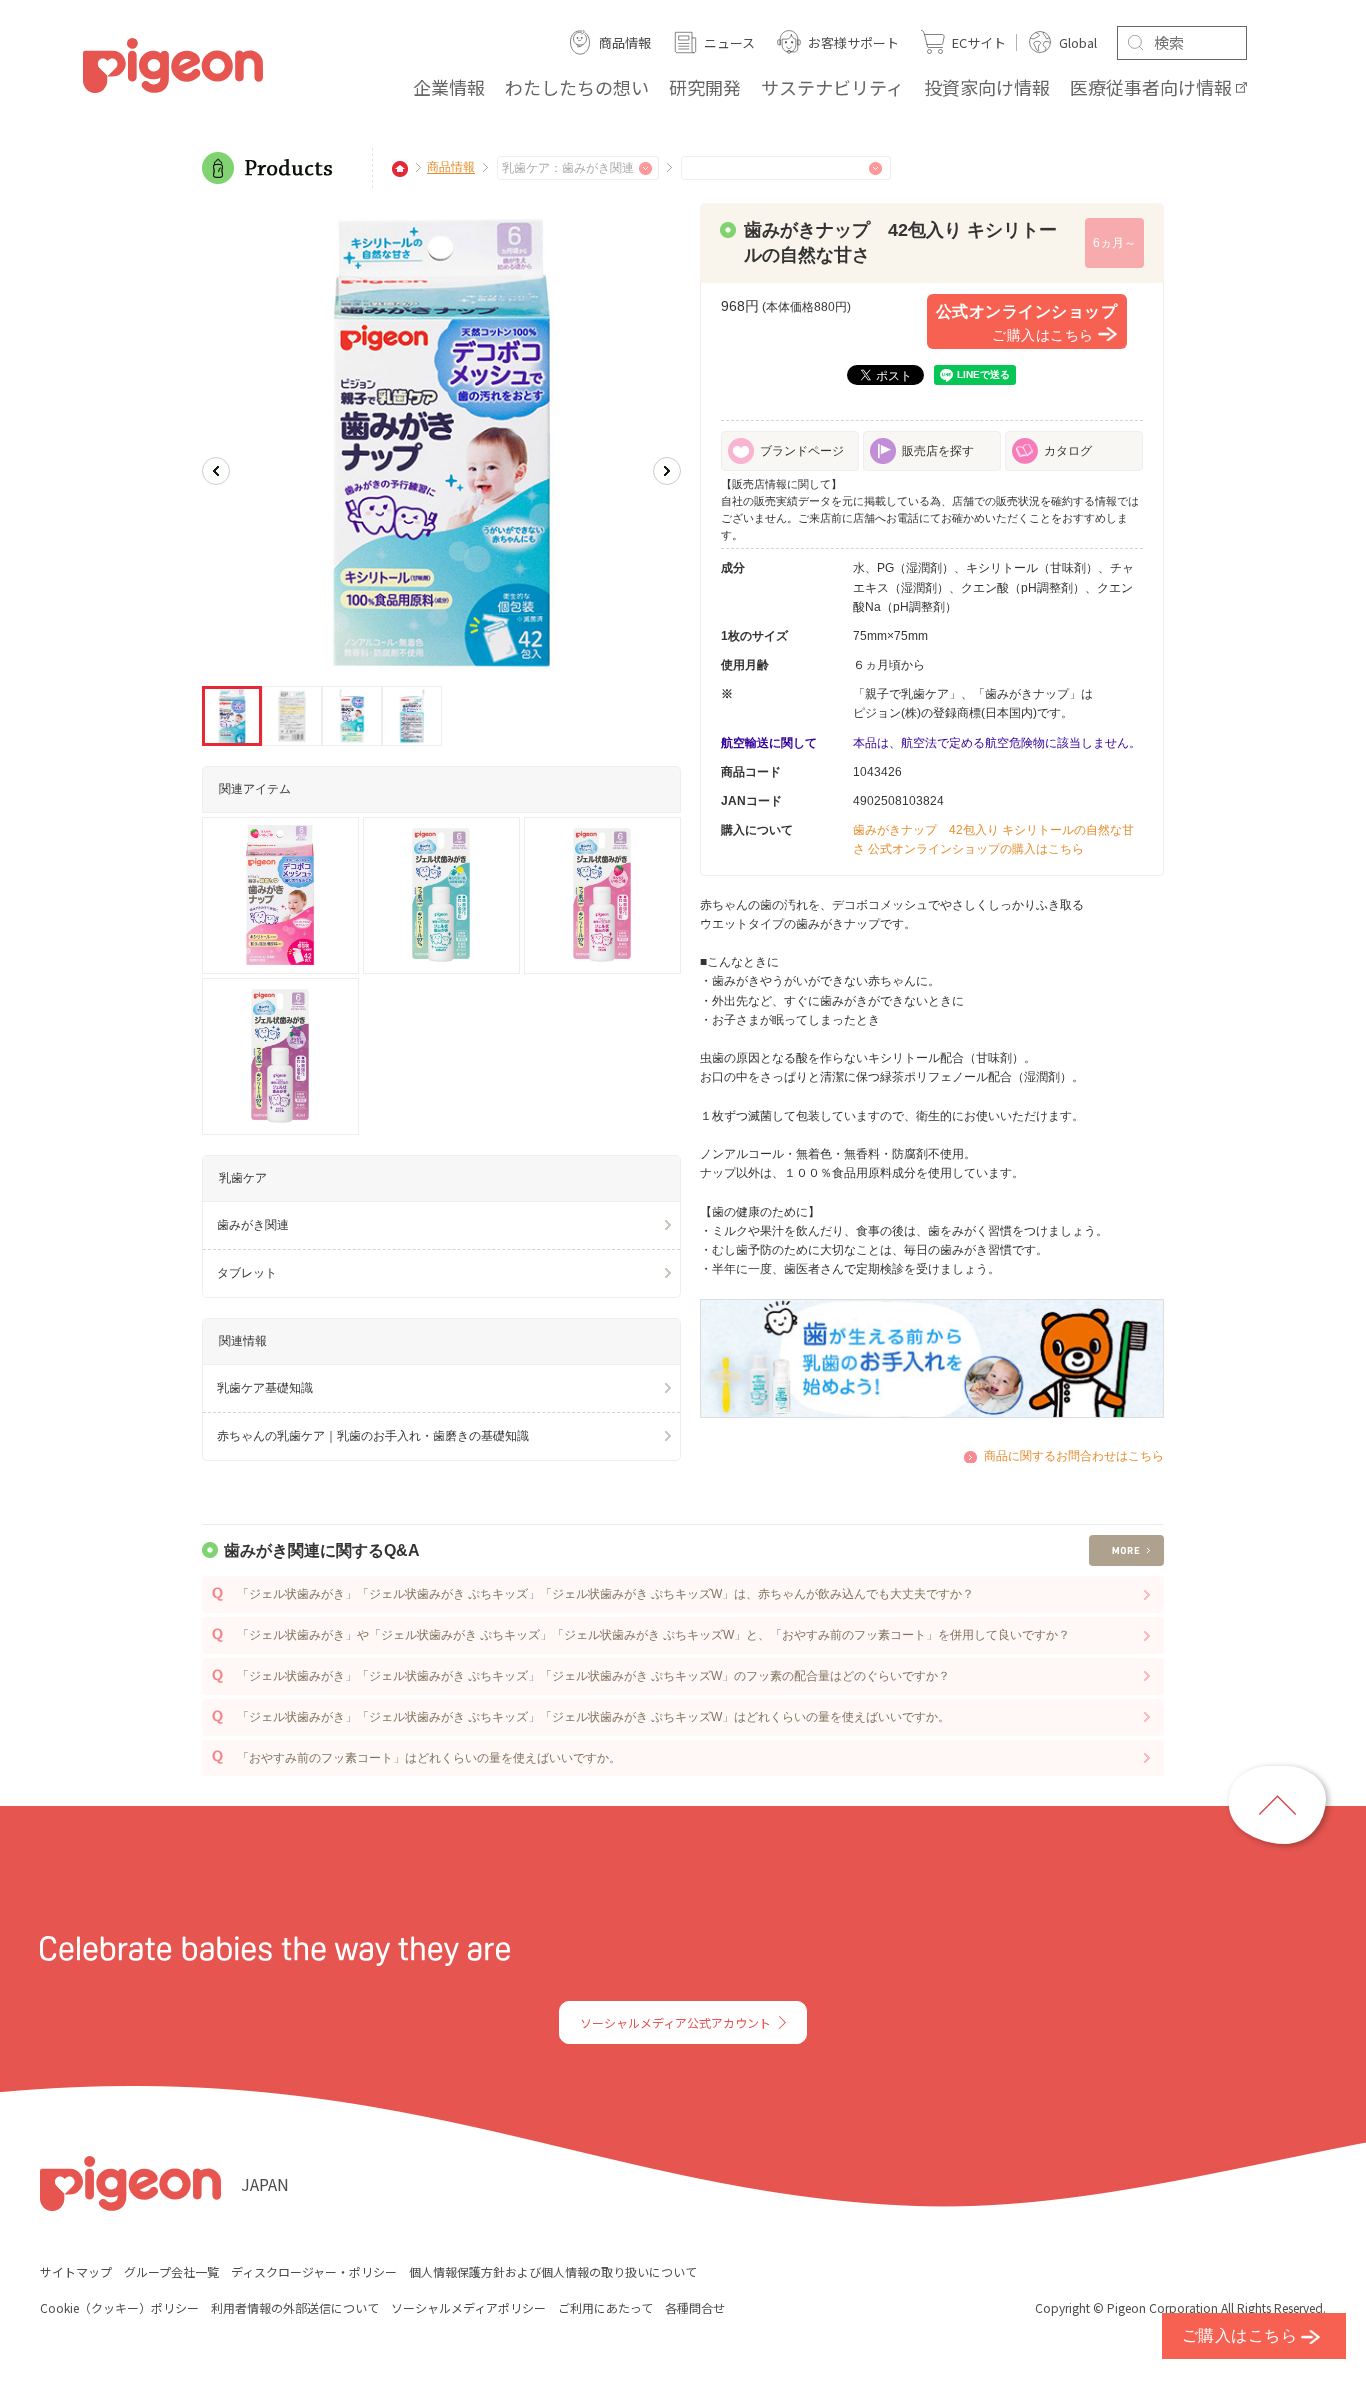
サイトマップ (76, 2271)
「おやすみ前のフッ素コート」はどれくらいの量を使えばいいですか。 (429, 1758)
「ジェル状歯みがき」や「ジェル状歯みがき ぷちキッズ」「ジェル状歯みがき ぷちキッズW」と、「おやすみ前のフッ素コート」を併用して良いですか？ (653, 1635)
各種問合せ (695, 2307)
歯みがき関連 (253, 1225)
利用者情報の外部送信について (295, 2307)
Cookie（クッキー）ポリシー (119, 2307)
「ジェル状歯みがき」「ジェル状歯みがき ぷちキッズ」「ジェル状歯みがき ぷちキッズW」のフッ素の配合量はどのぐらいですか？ (593, 1676)
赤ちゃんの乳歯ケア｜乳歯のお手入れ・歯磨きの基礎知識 (373, 1436)
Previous (216, 471)
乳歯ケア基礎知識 (265, 1388)
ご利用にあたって (605, 2307)
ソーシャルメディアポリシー (468, 2307)
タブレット (247, 1273)
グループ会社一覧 (171, 2271)
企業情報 (449, 87)
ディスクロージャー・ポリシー (314, 2271)
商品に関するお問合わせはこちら (1074, 1456)
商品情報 (451, 168)
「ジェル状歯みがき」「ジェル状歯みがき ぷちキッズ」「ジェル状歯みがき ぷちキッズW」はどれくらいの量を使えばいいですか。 (593, 1717)
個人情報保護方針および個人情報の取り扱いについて (553, 2271)
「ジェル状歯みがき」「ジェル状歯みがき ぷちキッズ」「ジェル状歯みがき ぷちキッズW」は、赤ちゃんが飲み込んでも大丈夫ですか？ (605, 1594)
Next (667, 471)
